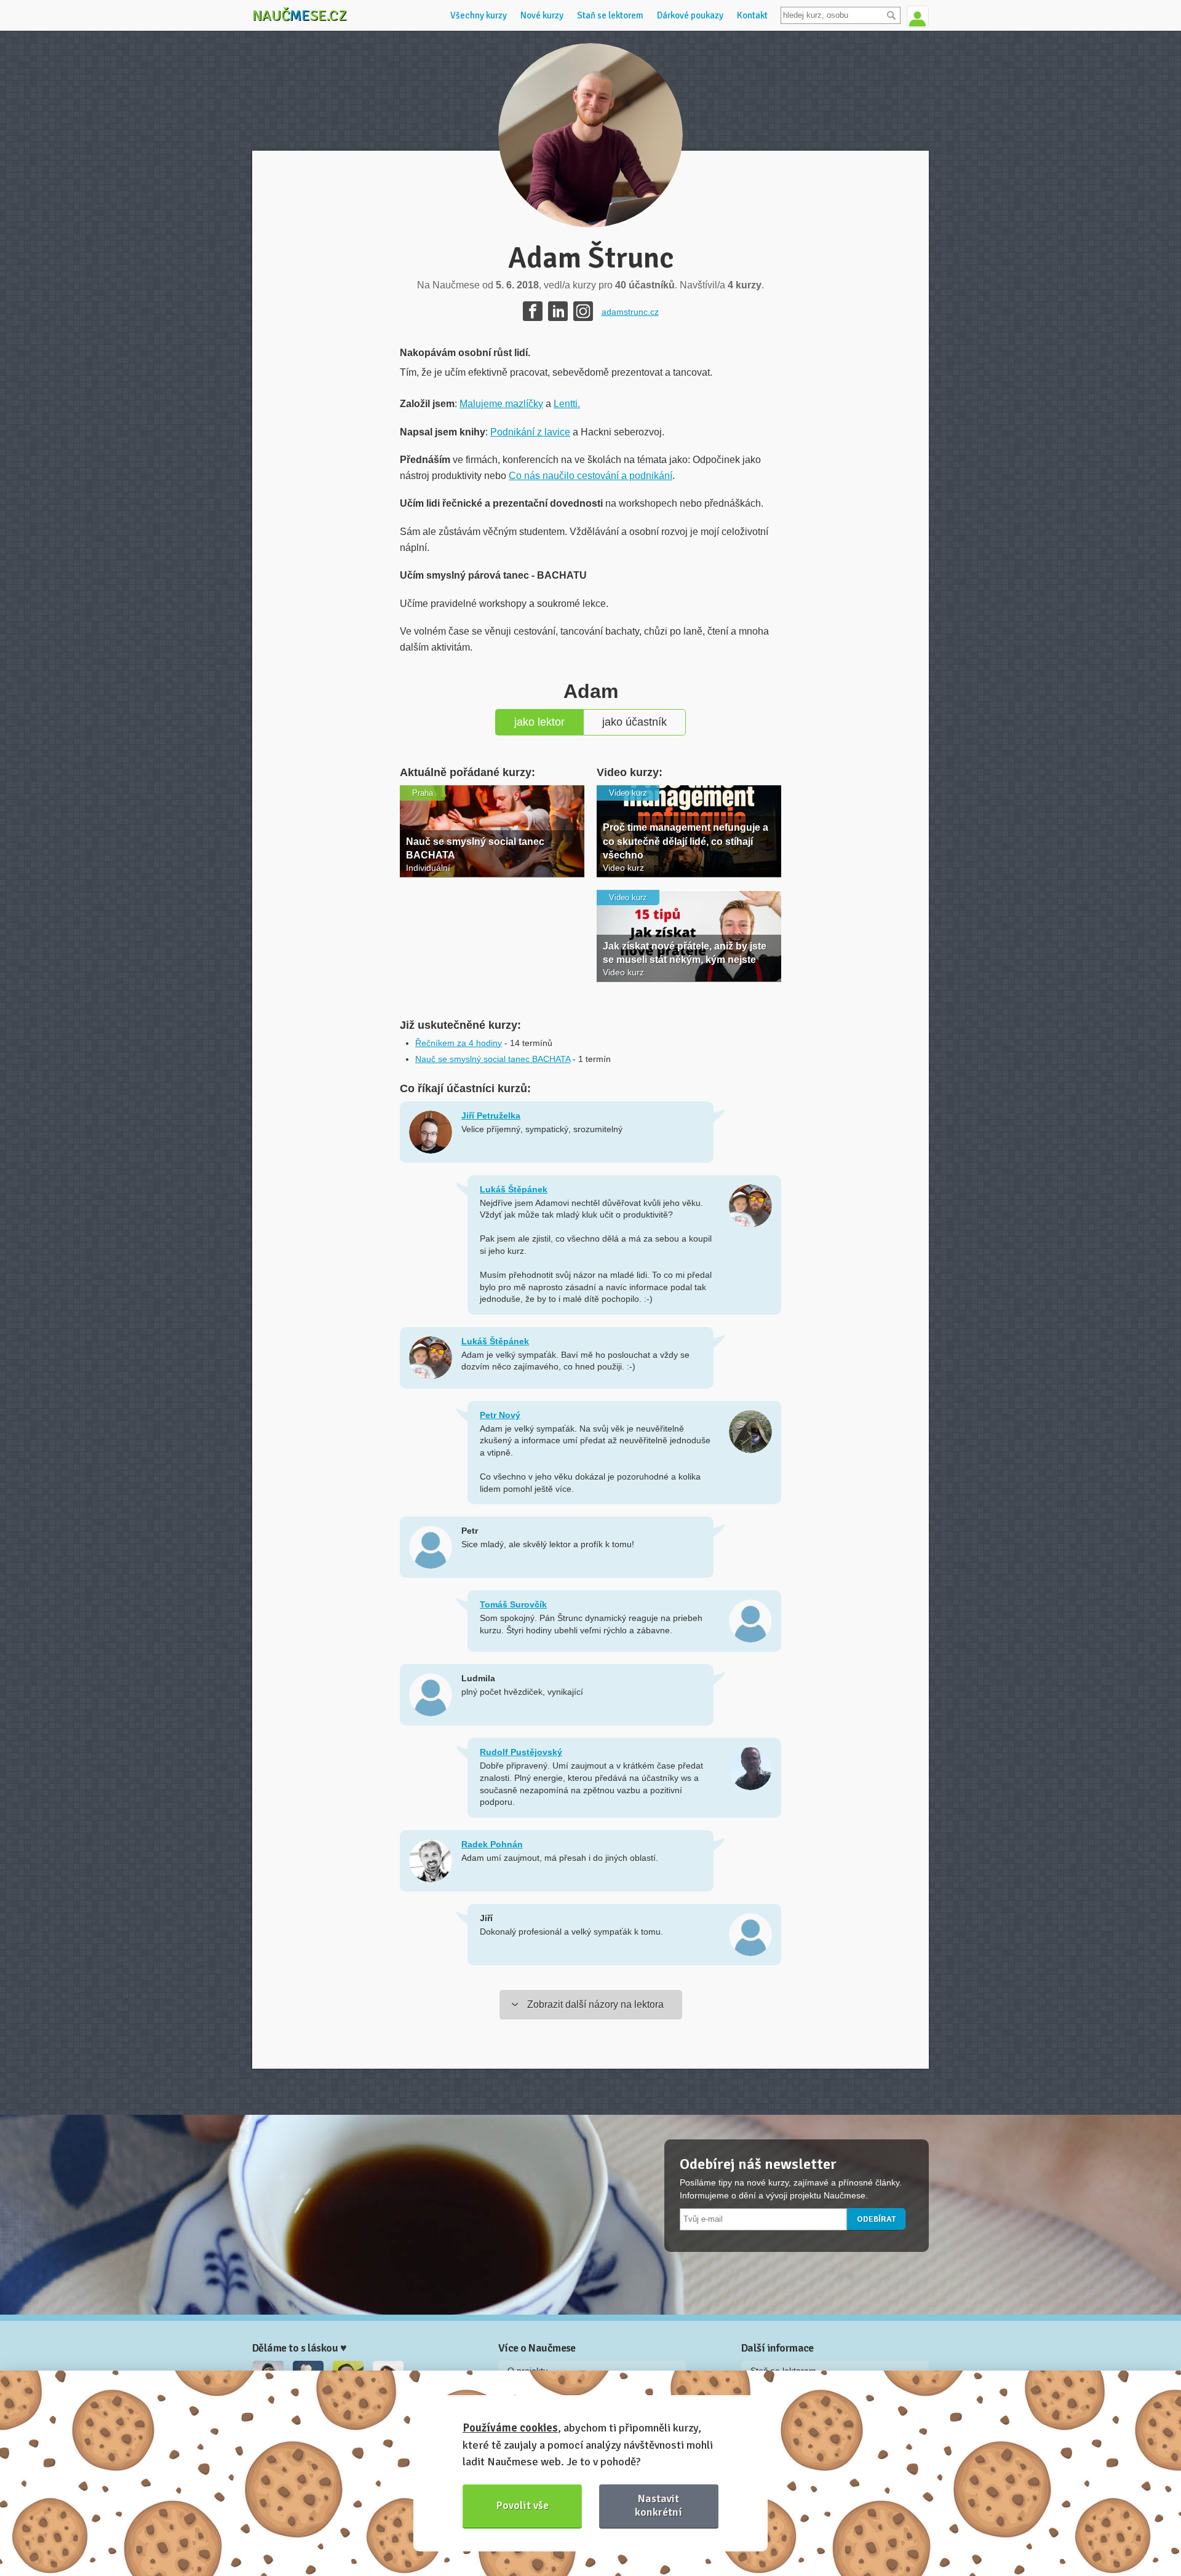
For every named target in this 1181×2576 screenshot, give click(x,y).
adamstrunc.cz (630, 312)
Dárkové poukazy (690, 15)
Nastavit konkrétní (658, 2505)
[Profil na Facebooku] (533, 311)
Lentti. (567, 404)
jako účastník (634, 722)
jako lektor (539, 722)
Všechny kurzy (479, 15)
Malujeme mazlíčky (501, 404)
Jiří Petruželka (491, 1116)
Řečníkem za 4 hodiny (459, 1043)
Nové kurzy (542, 15)
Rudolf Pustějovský (521, 1752)
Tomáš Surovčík (513, 1604)
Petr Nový (500, 1415)
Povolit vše (523, 2505)
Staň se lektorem (610, 15)
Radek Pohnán (492, 1844)
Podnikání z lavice (530, 432)
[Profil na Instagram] (583, 311)
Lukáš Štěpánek (514, 1189)
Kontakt (752, 15)
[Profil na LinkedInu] (558, 311)
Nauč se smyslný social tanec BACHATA (493, 1059)
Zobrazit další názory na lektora (595, 2004)
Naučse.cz (300, 15)
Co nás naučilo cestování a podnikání (590, 476)
